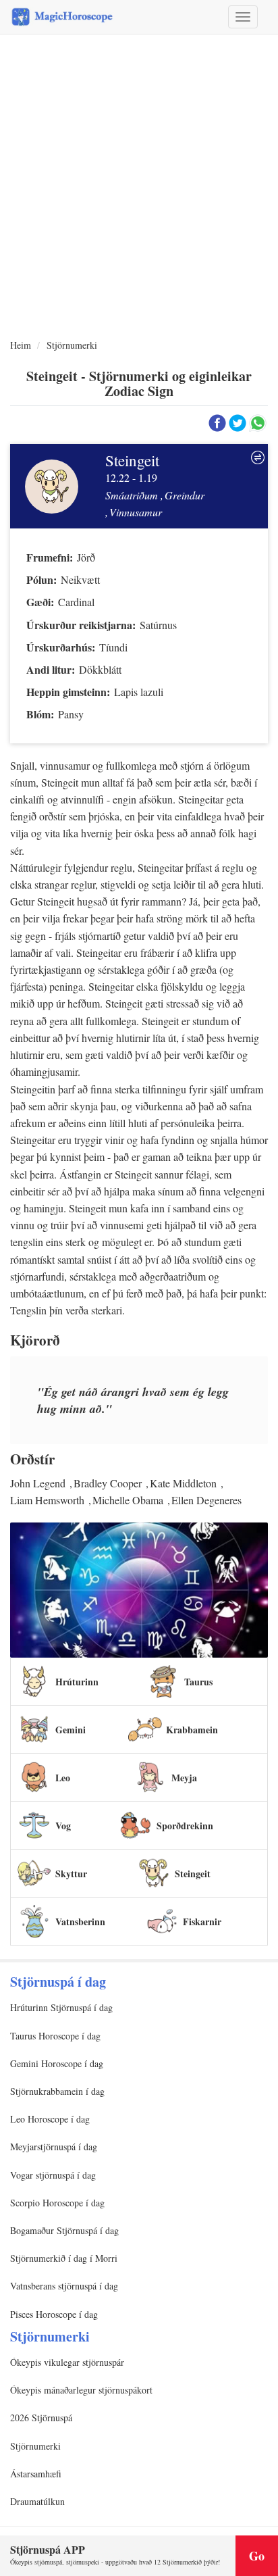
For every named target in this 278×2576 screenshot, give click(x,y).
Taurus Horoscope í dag (55, 2036)
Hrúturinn (77, 1682)
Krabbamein (192, 1730)
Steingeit (193, 1874)
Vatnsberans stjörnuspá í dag (64, 2286)
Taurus (198, 1682)
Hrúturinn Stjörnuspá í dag (61, 2007)
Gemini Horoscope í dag (57, 2063)
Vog (63, 1826)
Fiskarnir (202, 1922)
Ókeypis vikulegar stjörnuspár (67, 2362)
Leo (63, 1778)
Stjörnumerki (72, 345)
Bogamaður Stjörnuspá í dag (64, 2230)
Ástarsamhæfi (36, 2474)
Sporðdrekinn (185, 1826)
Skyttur (71, 1874)
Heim (21, 345)
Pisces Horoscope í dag (54, 2314)
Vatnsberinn (80, 1922)
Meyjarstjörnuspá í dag (54, 2147)
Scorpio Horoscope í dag (57, 2203)
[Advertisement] (139, 187)
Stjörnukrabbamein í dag (57, 2091)
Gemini (71, 1730)
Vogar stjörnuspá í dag (53, 2175)
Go (257, 2556)
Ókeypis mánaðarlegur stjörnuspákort (81, 2390)
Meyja (184, 1778)
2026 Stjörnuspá (41, 2418)
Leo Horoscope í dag (50, 2119)
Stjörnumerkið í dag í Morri (64, 2258)
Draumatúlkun (37, 2501)
